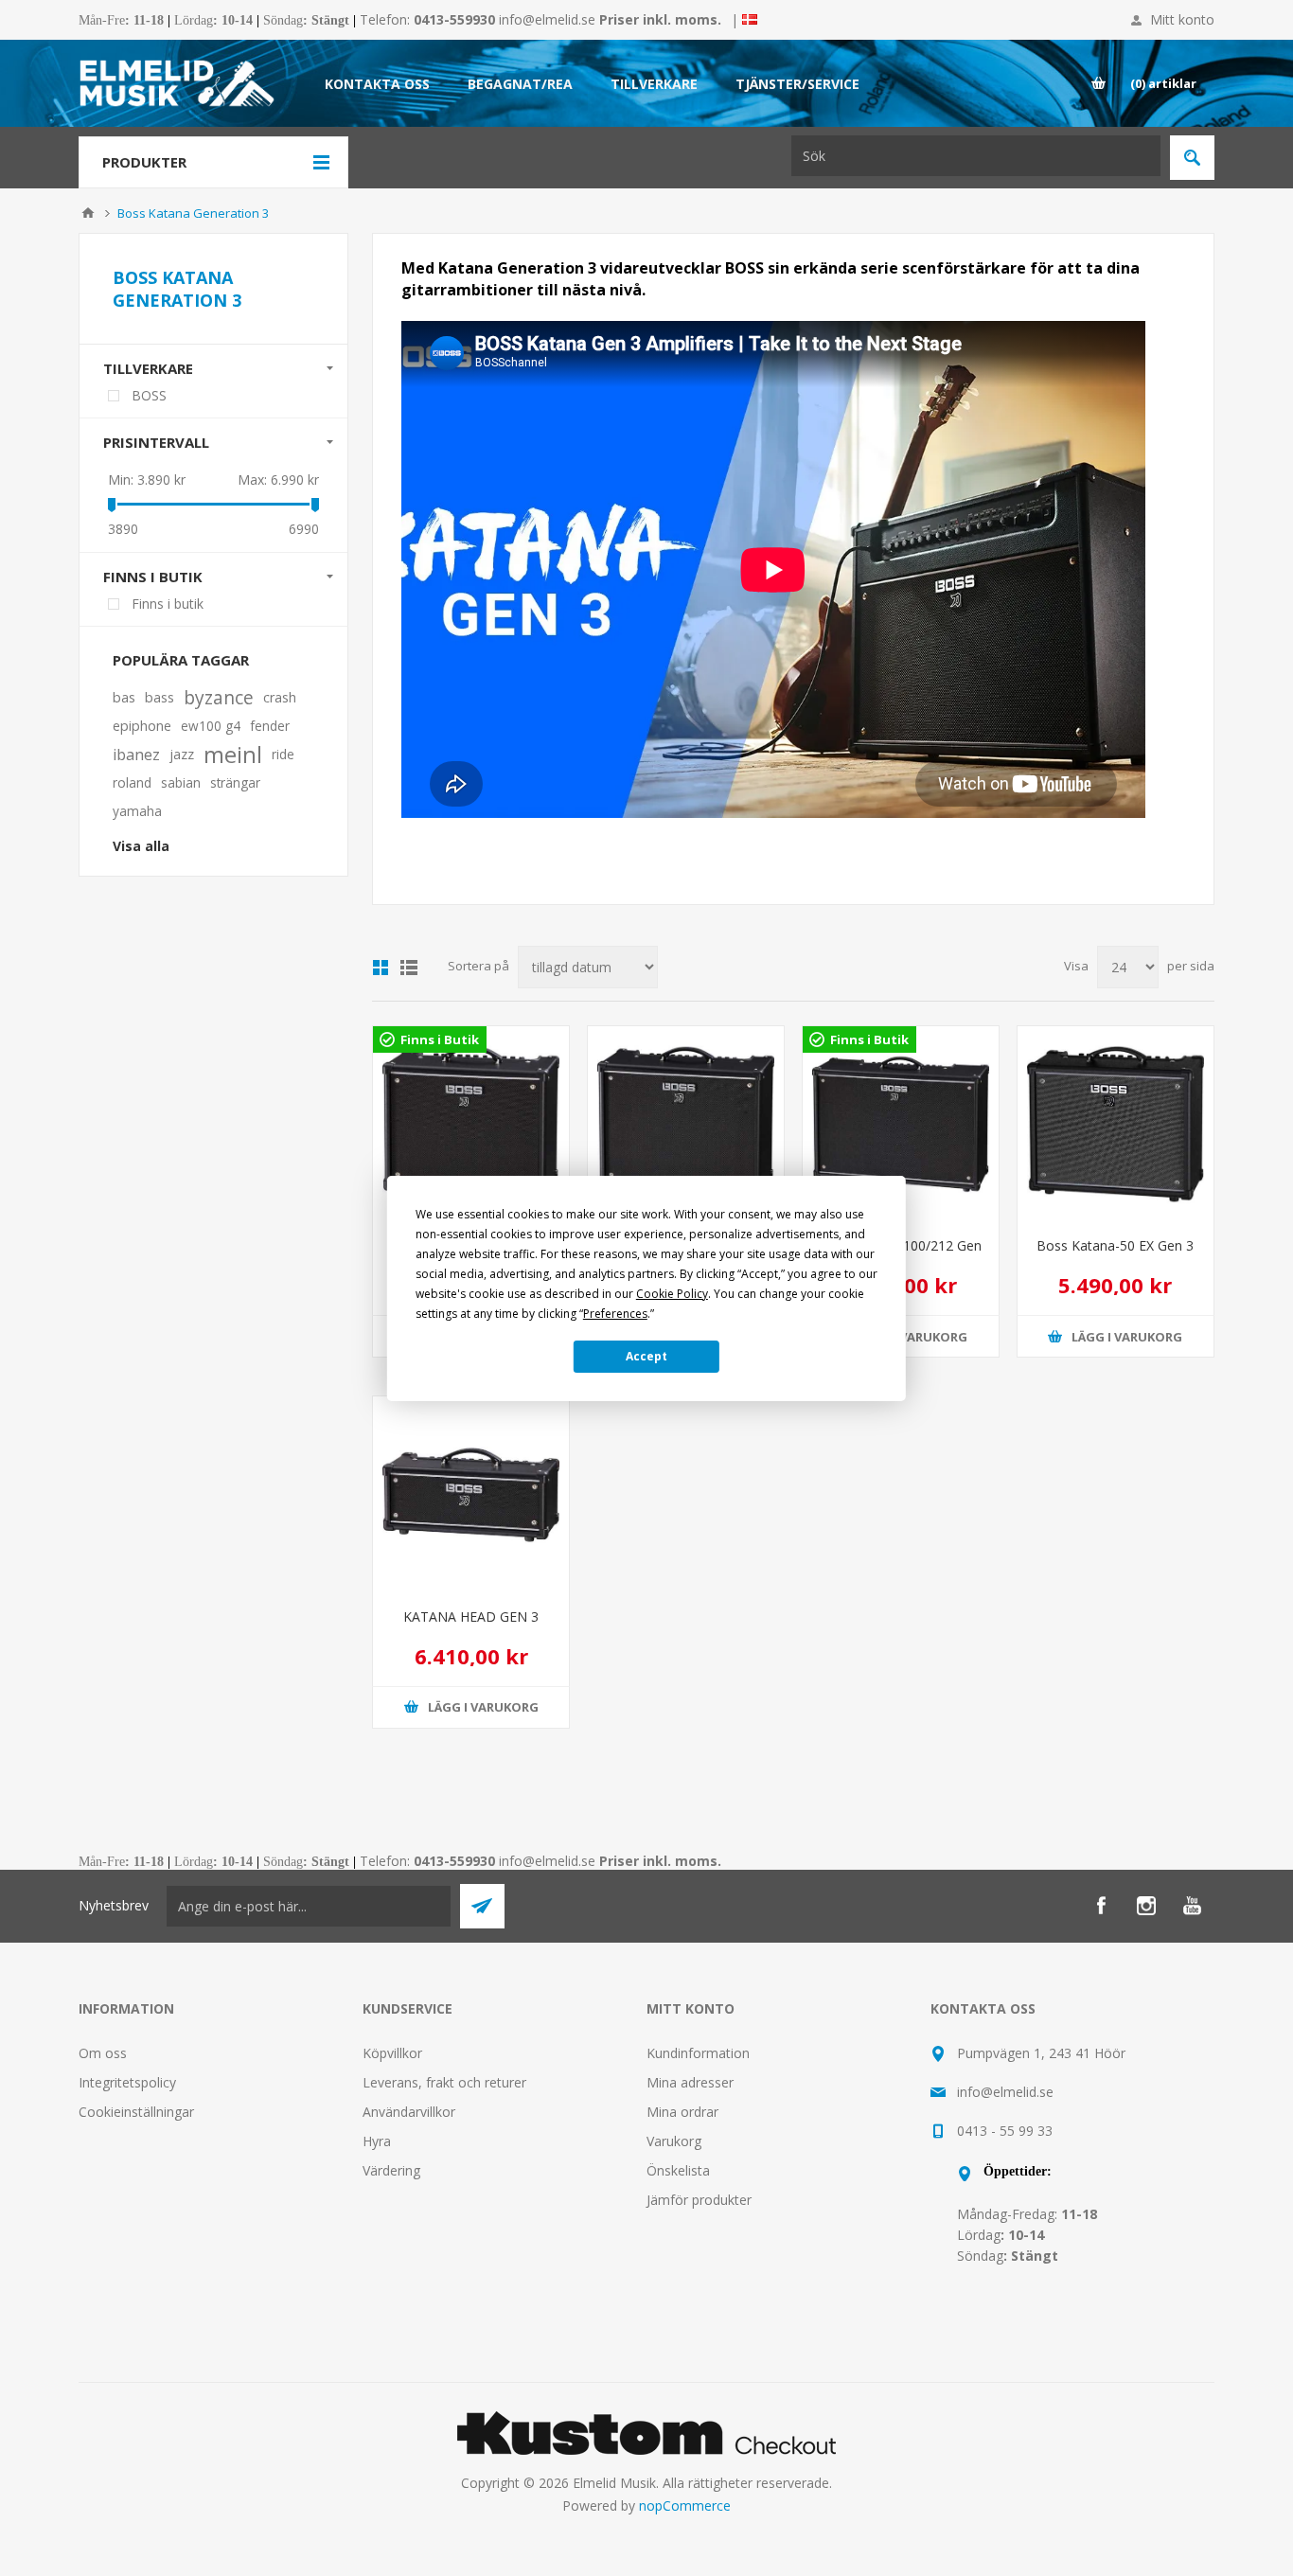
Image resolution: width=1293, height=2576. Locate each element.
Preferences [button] (615, 1314)
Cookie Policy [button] (672, 1294)
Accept (646, 1356)
